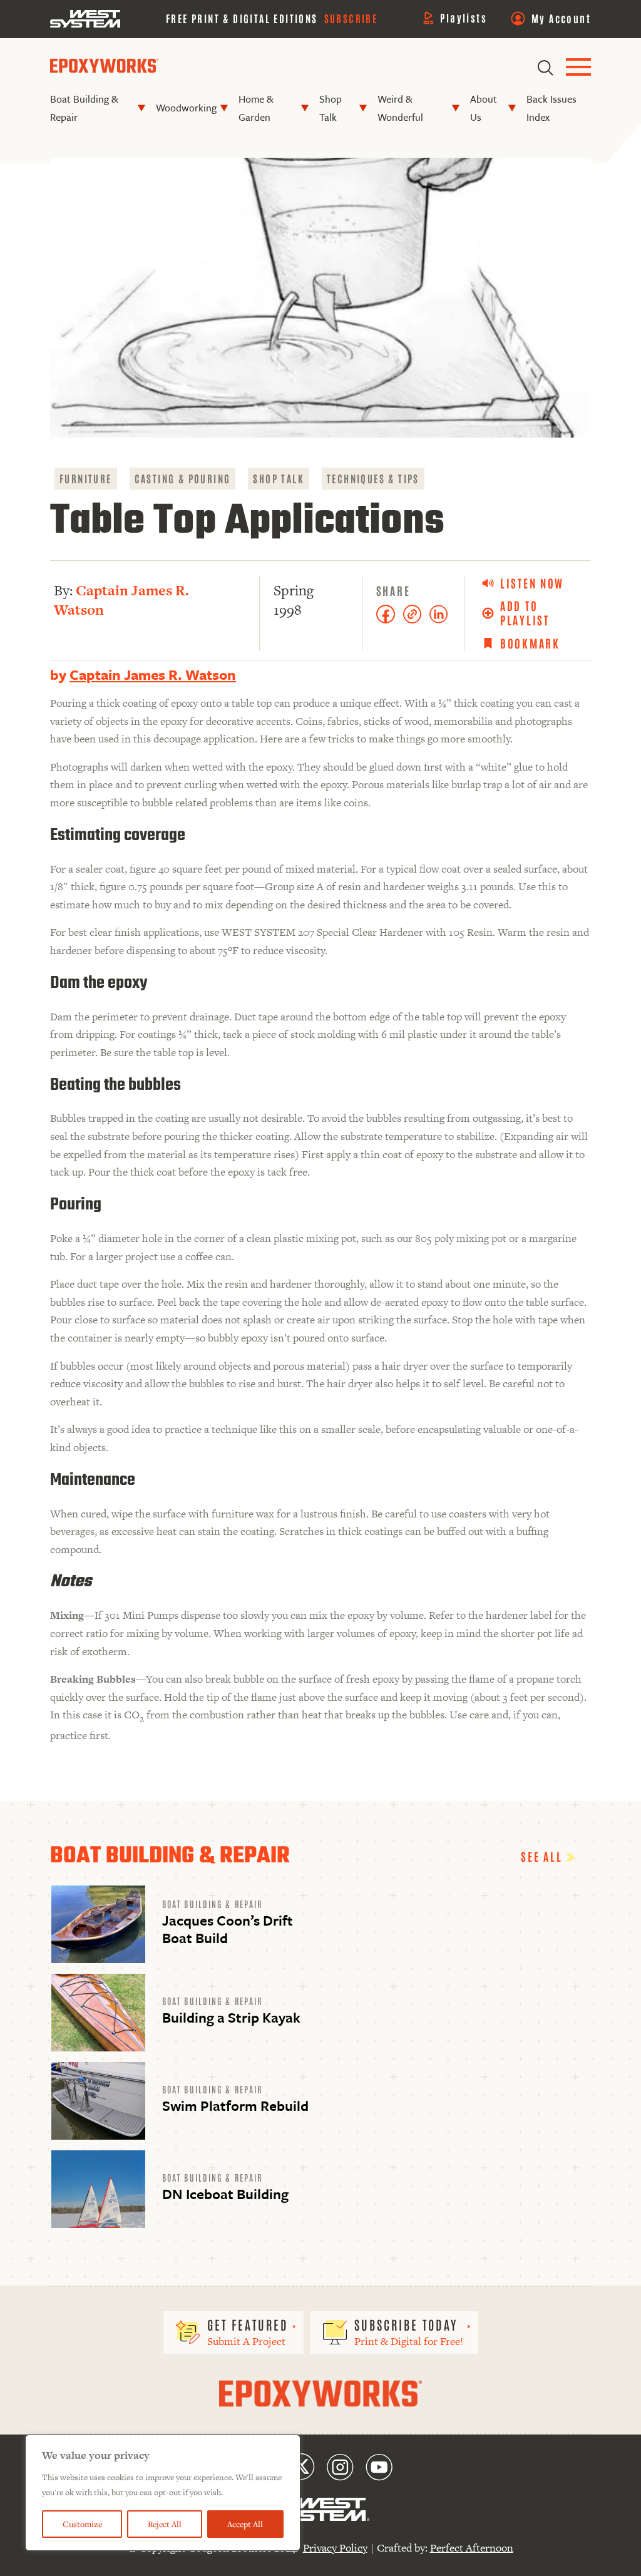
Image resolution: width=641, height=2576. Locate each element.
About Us (484, 108)
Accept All (245, 2524)
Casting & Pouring (183, 478)
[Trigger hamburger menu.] (578, 68)
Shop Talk (331, 108)
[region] (163, 2493)
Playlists (464, 18)
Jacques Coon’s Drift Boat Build (228, 1929)
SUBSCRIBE (351, 18)
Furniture (86, 478)
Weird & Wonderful (400, 108)
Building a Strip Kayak (231, 2017)
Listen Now (532, 583)
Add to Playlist (525, 613)
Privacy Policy (335, 2548)
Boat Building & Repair (84, 108)
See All (543, 1856)
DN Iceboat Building (225, 2194)
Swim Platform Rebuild (235, 2106)
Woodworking (186, 108)
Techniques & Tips (373, 478)
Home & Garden (256, 108)
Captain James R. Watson (121, 600)
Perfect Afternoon (472, 2548)
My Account (561, 18)
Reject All (165, 2524)
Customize (82, 2524)
